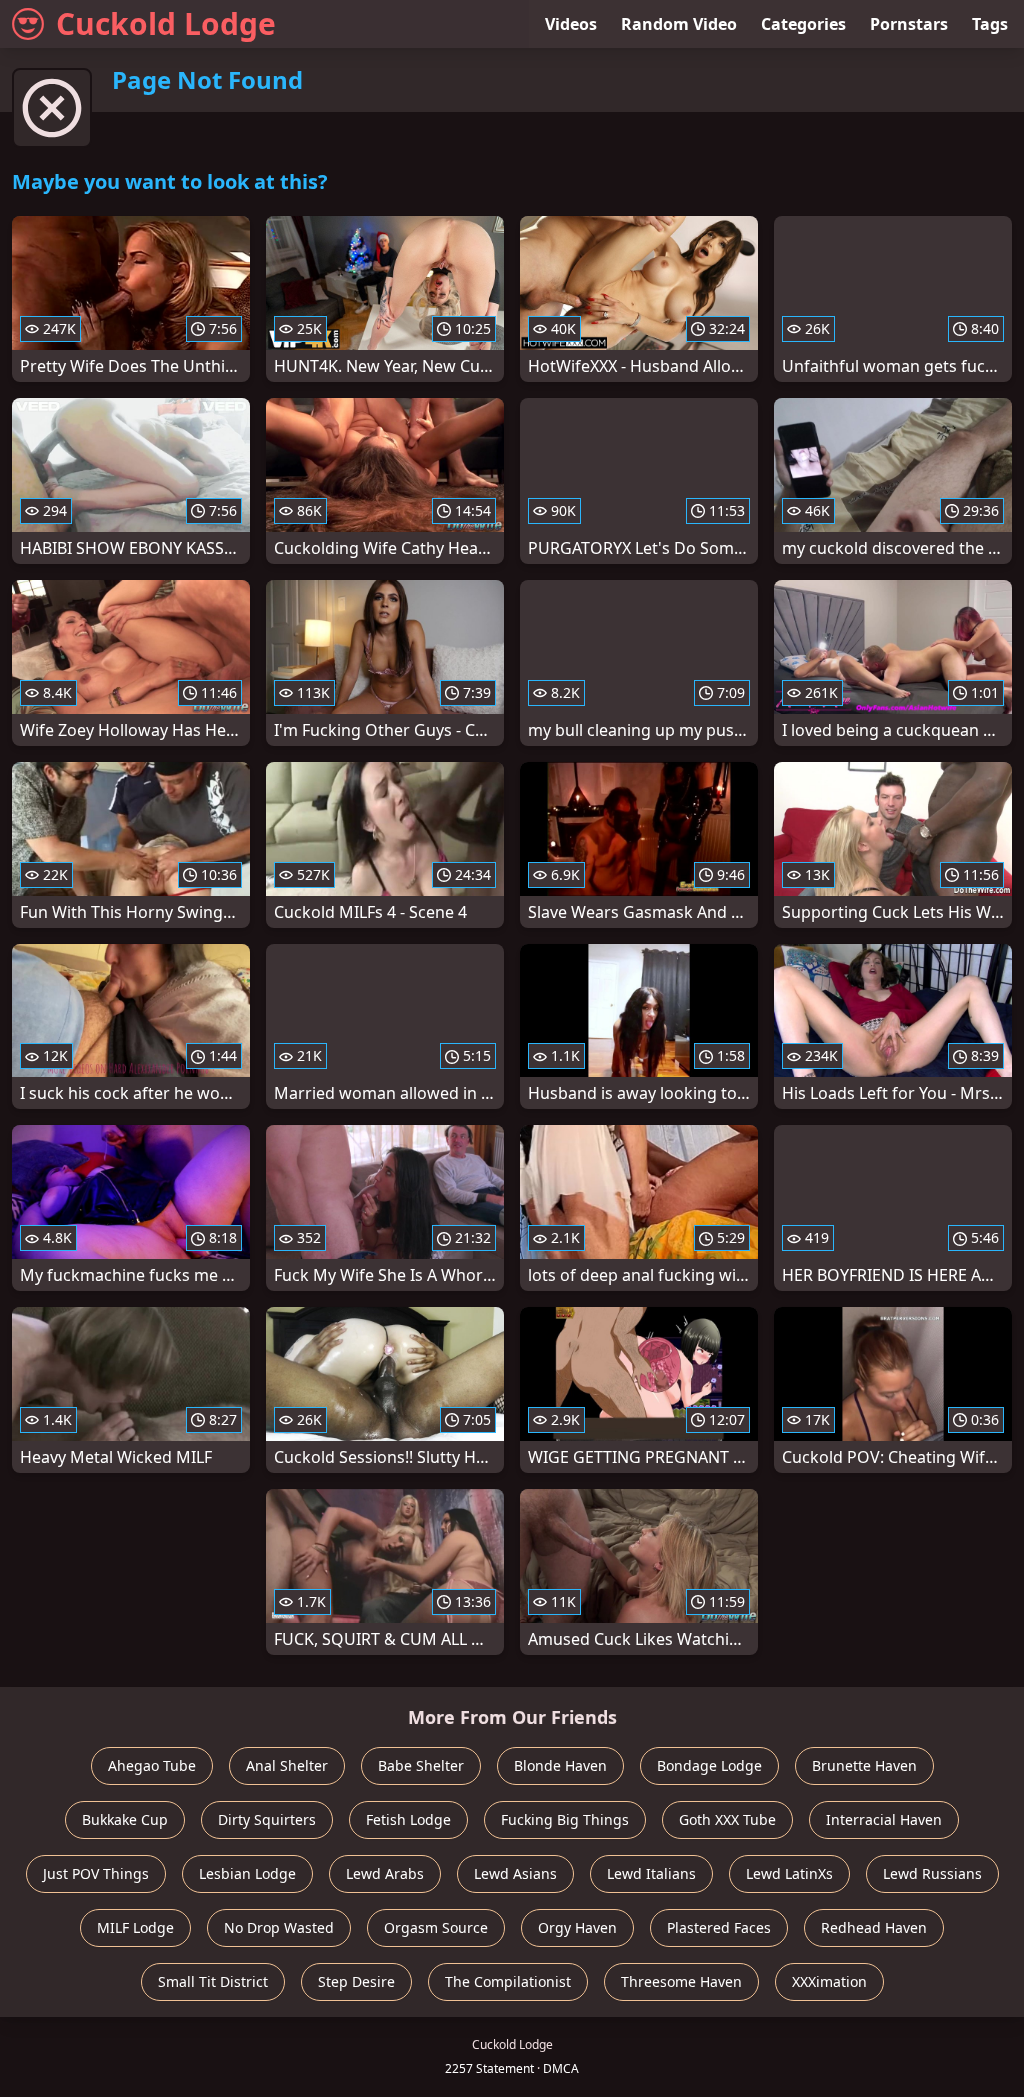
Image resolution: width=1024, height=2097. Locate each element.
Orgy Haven (577, 1927)
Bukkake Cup (125, 1819)
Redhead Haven (874, 1927)
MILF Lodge (135, 1927)
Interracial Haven (884, 1819)
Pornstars (909, 24)
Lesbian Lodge (247, 1873)
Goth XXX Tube (727, 1819)
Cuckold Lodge (166, 23)
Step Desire (356, 1981)
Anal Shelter (287, 1765)
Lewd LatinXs (789, 1873)
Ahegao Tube (152, 1765)
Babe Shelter (421, 1765)
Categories (803, 24)
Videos (571, 24)
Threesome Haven (681, 1981)
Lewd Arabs (385, 1873)
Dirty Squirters (267, 1819)
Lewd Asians (515, 1873)
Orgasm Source (436, 1927)
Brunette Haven (864, 1765)
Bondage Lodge (709, 1765)
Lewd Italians (651, 1873)
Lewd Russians (932, 1873)
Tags (990, 24)
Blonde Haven (560, 1765)
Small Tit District (213, 1981)
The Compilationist (508, 1981)
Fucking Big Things (565, 1819)
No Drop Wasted (279, 1927)
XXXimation (829, 1981)
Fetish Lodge (408, 1819)
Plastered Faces (719, 1927)
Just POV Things (96, 1873)
